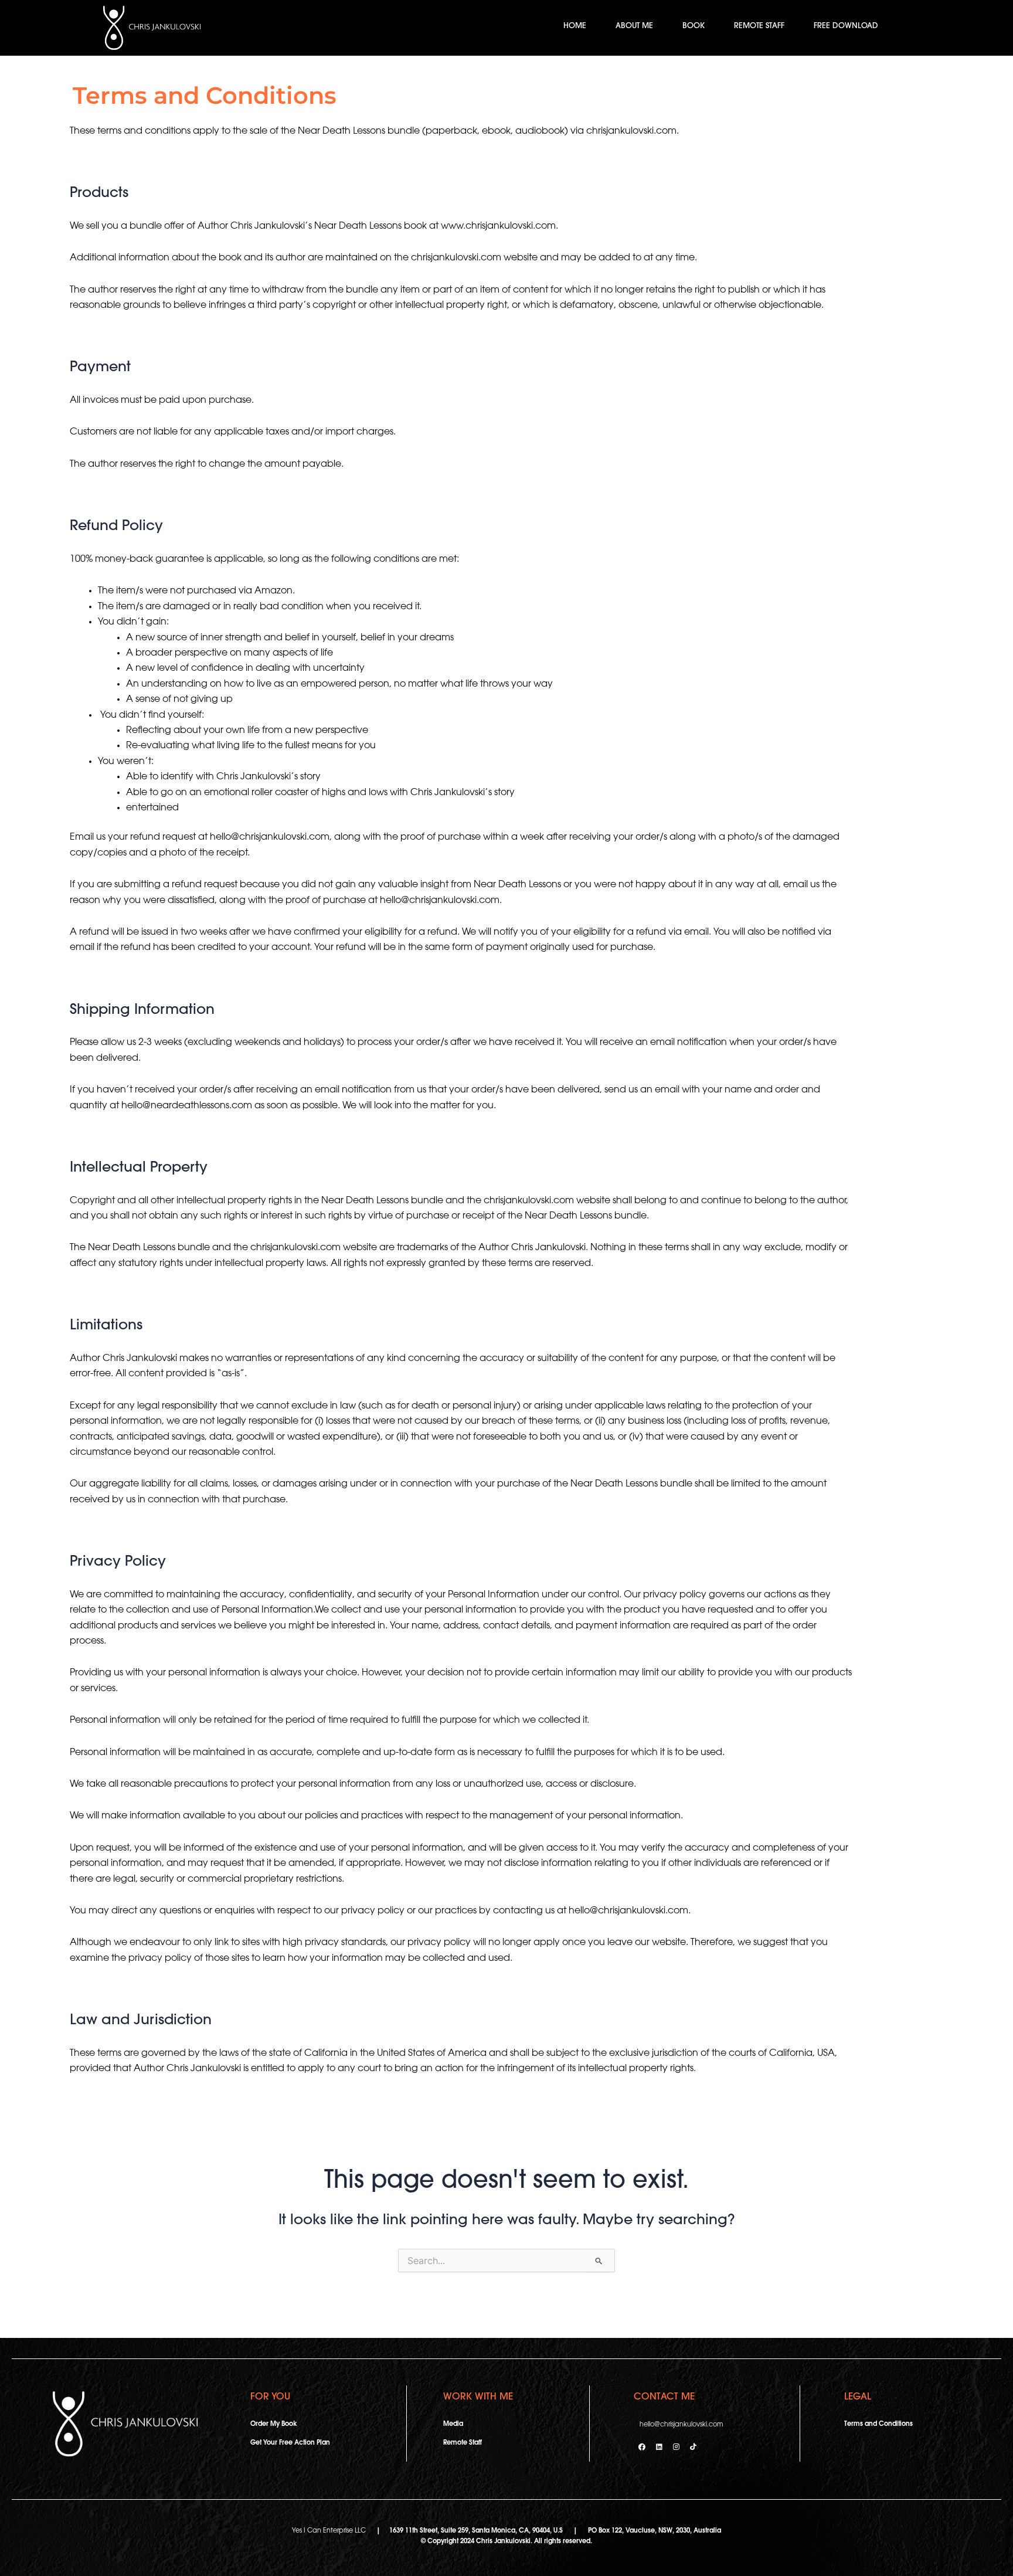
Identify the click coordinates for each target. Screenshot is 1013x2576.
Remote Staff (463, 2443)
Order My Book (273, 2424)
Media (453, 2424)
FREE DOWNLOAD (846, 26)
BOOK (694, 26)
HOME (575, 26)
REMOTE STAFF (759, 26)
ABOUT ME (634, 26)
